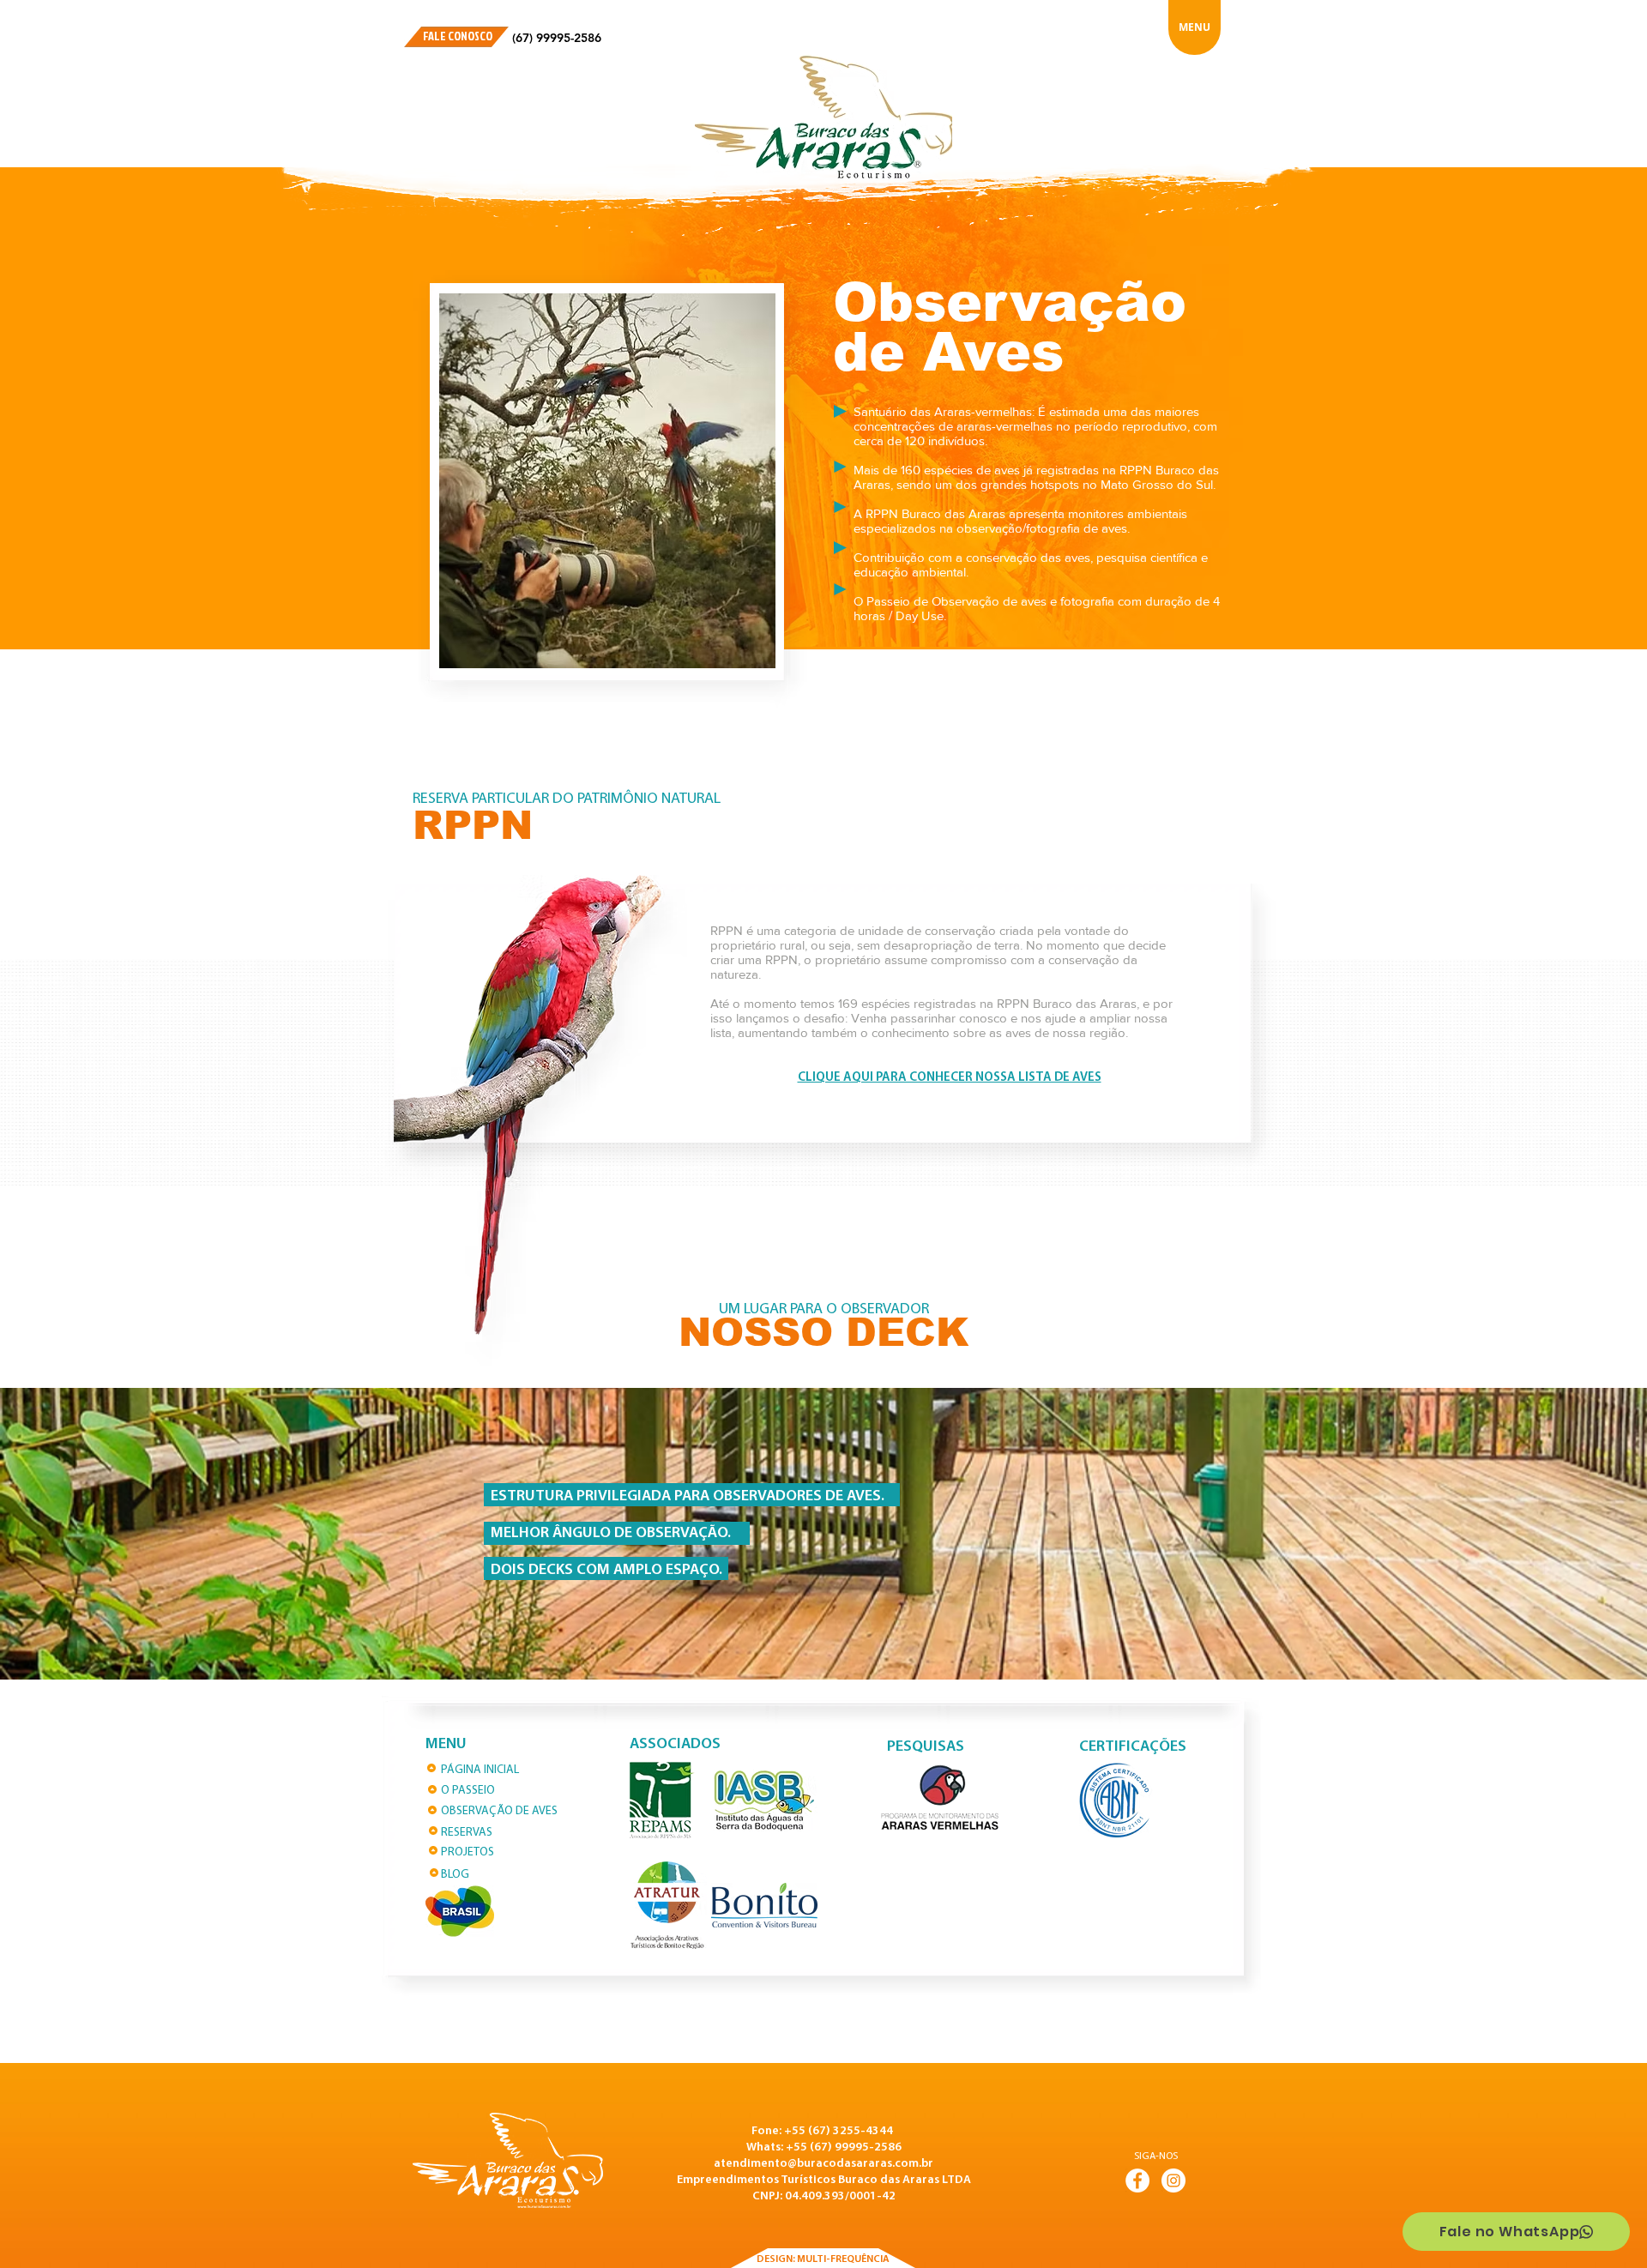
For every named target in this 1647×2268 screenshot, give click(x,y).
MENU (1195, 27)
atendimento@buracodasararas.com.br (823, 2164)
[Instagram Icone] (1173, 2181)
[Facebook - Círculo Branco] (1137, 2181)
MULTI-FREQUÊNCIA (843, 2259)
